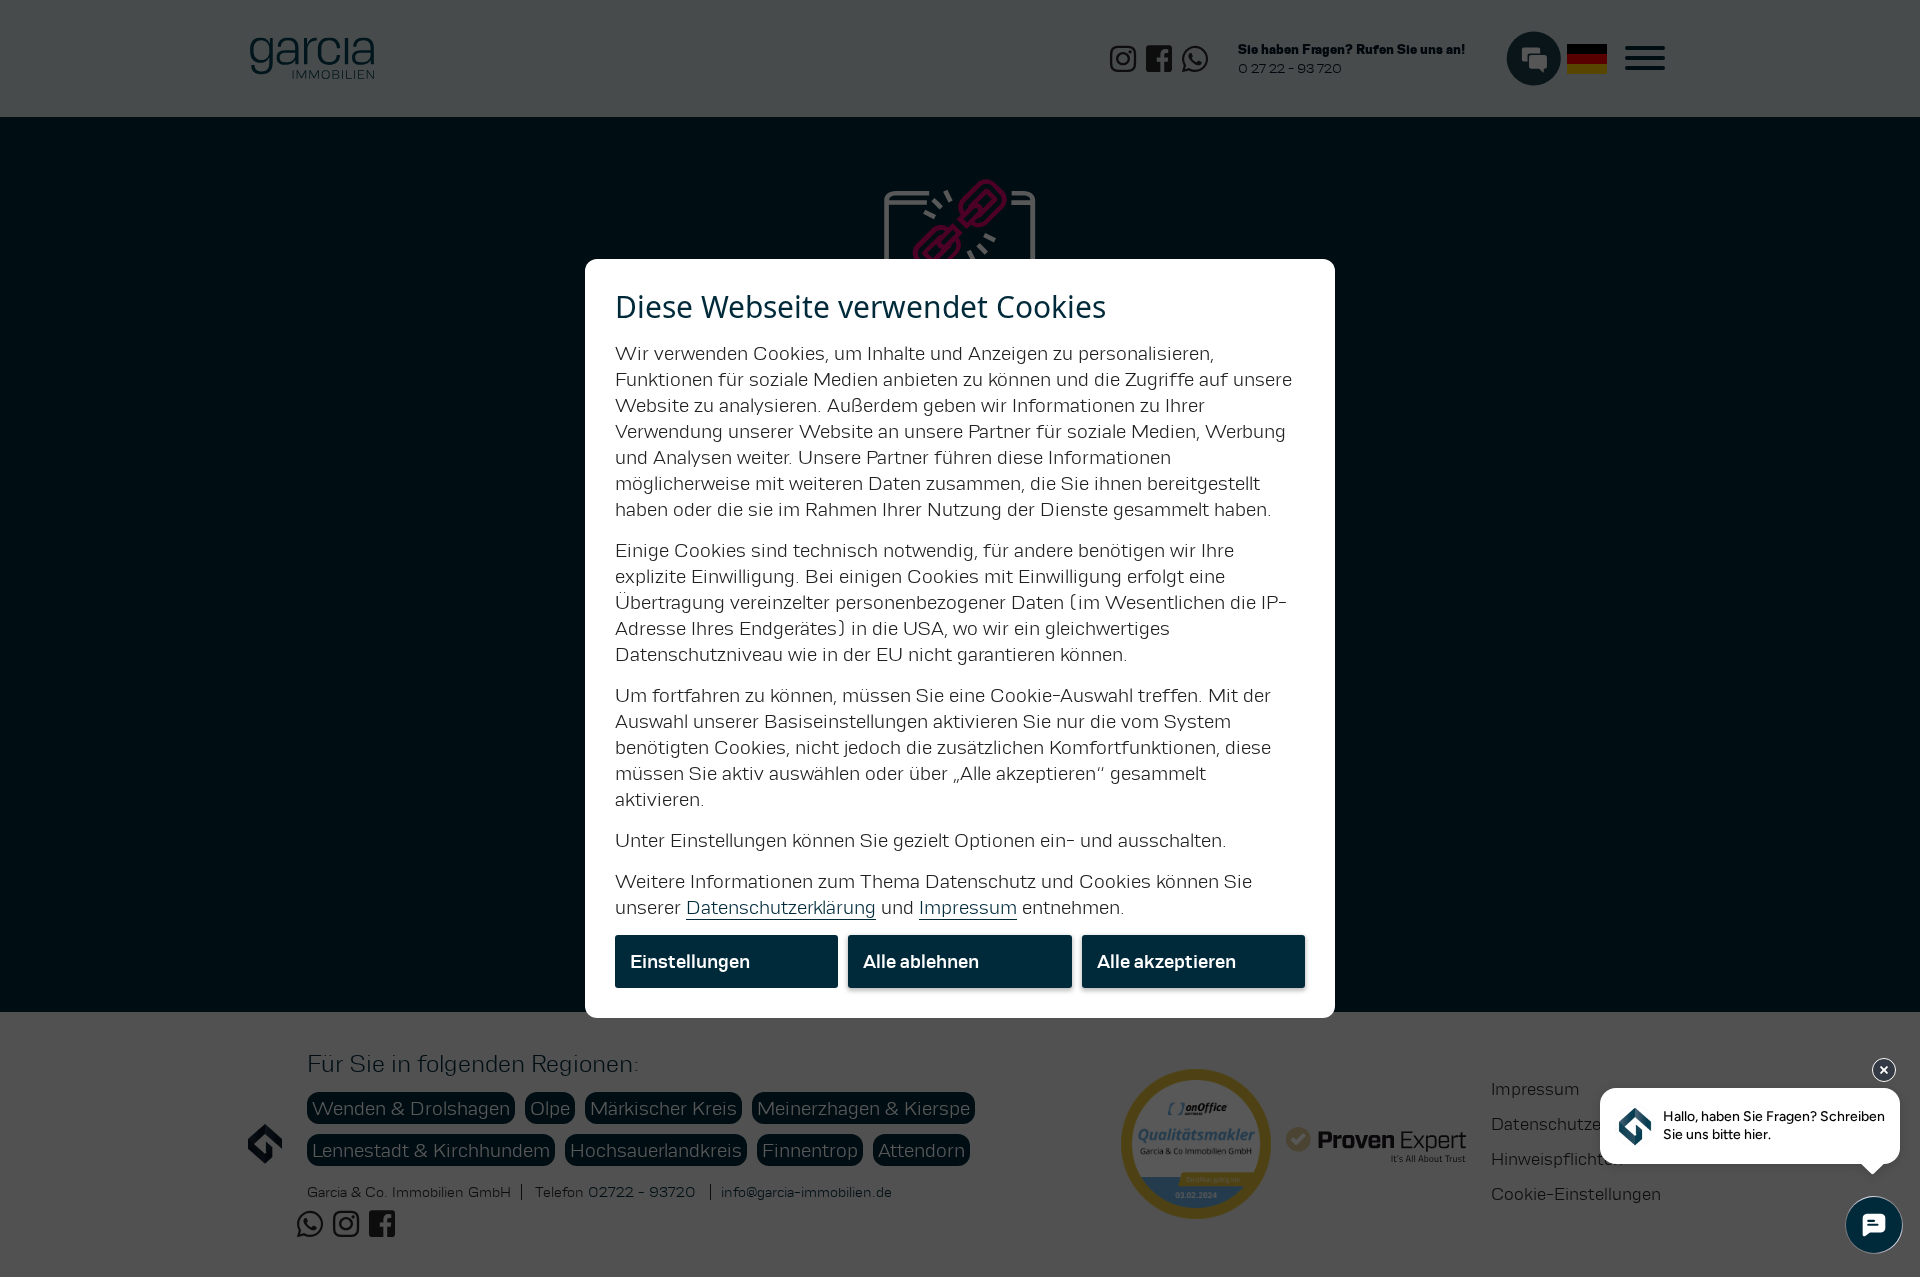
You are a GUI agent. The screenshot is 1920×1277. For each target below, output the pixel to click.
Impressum (968, 907)
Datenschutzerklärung (781, 907)
